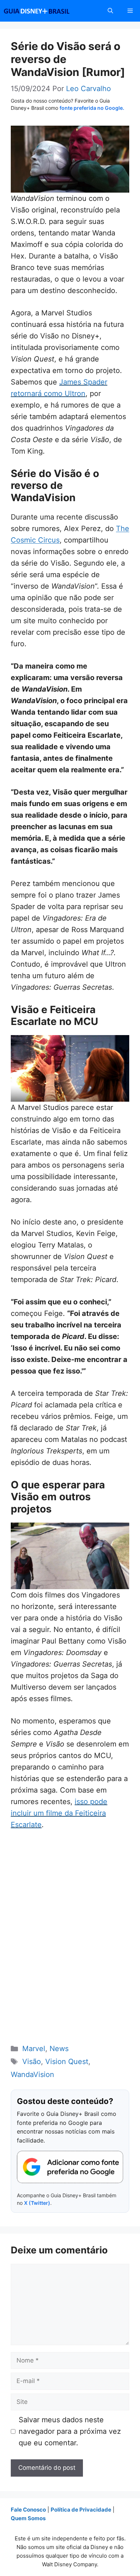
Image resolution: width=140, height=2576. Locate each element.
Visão (32, 2062)
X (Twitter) (37, 2203)
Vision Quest (67, 2062)
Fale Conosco (28, 2510)
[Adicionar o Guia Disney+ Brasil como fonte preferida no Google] (70, 2167)
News (59, 2049)
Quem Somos (28, 2518)
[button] (110, 11)
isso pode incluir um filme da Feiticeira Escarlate (59, 1813)
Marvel (34, 2049)
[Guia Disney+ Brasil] (46, 11)
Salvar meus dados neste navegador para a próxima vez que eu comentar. (70, 2431)
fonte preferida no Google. (92, 108)
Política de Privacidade (81, 2510)
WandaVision (32, 2074)
